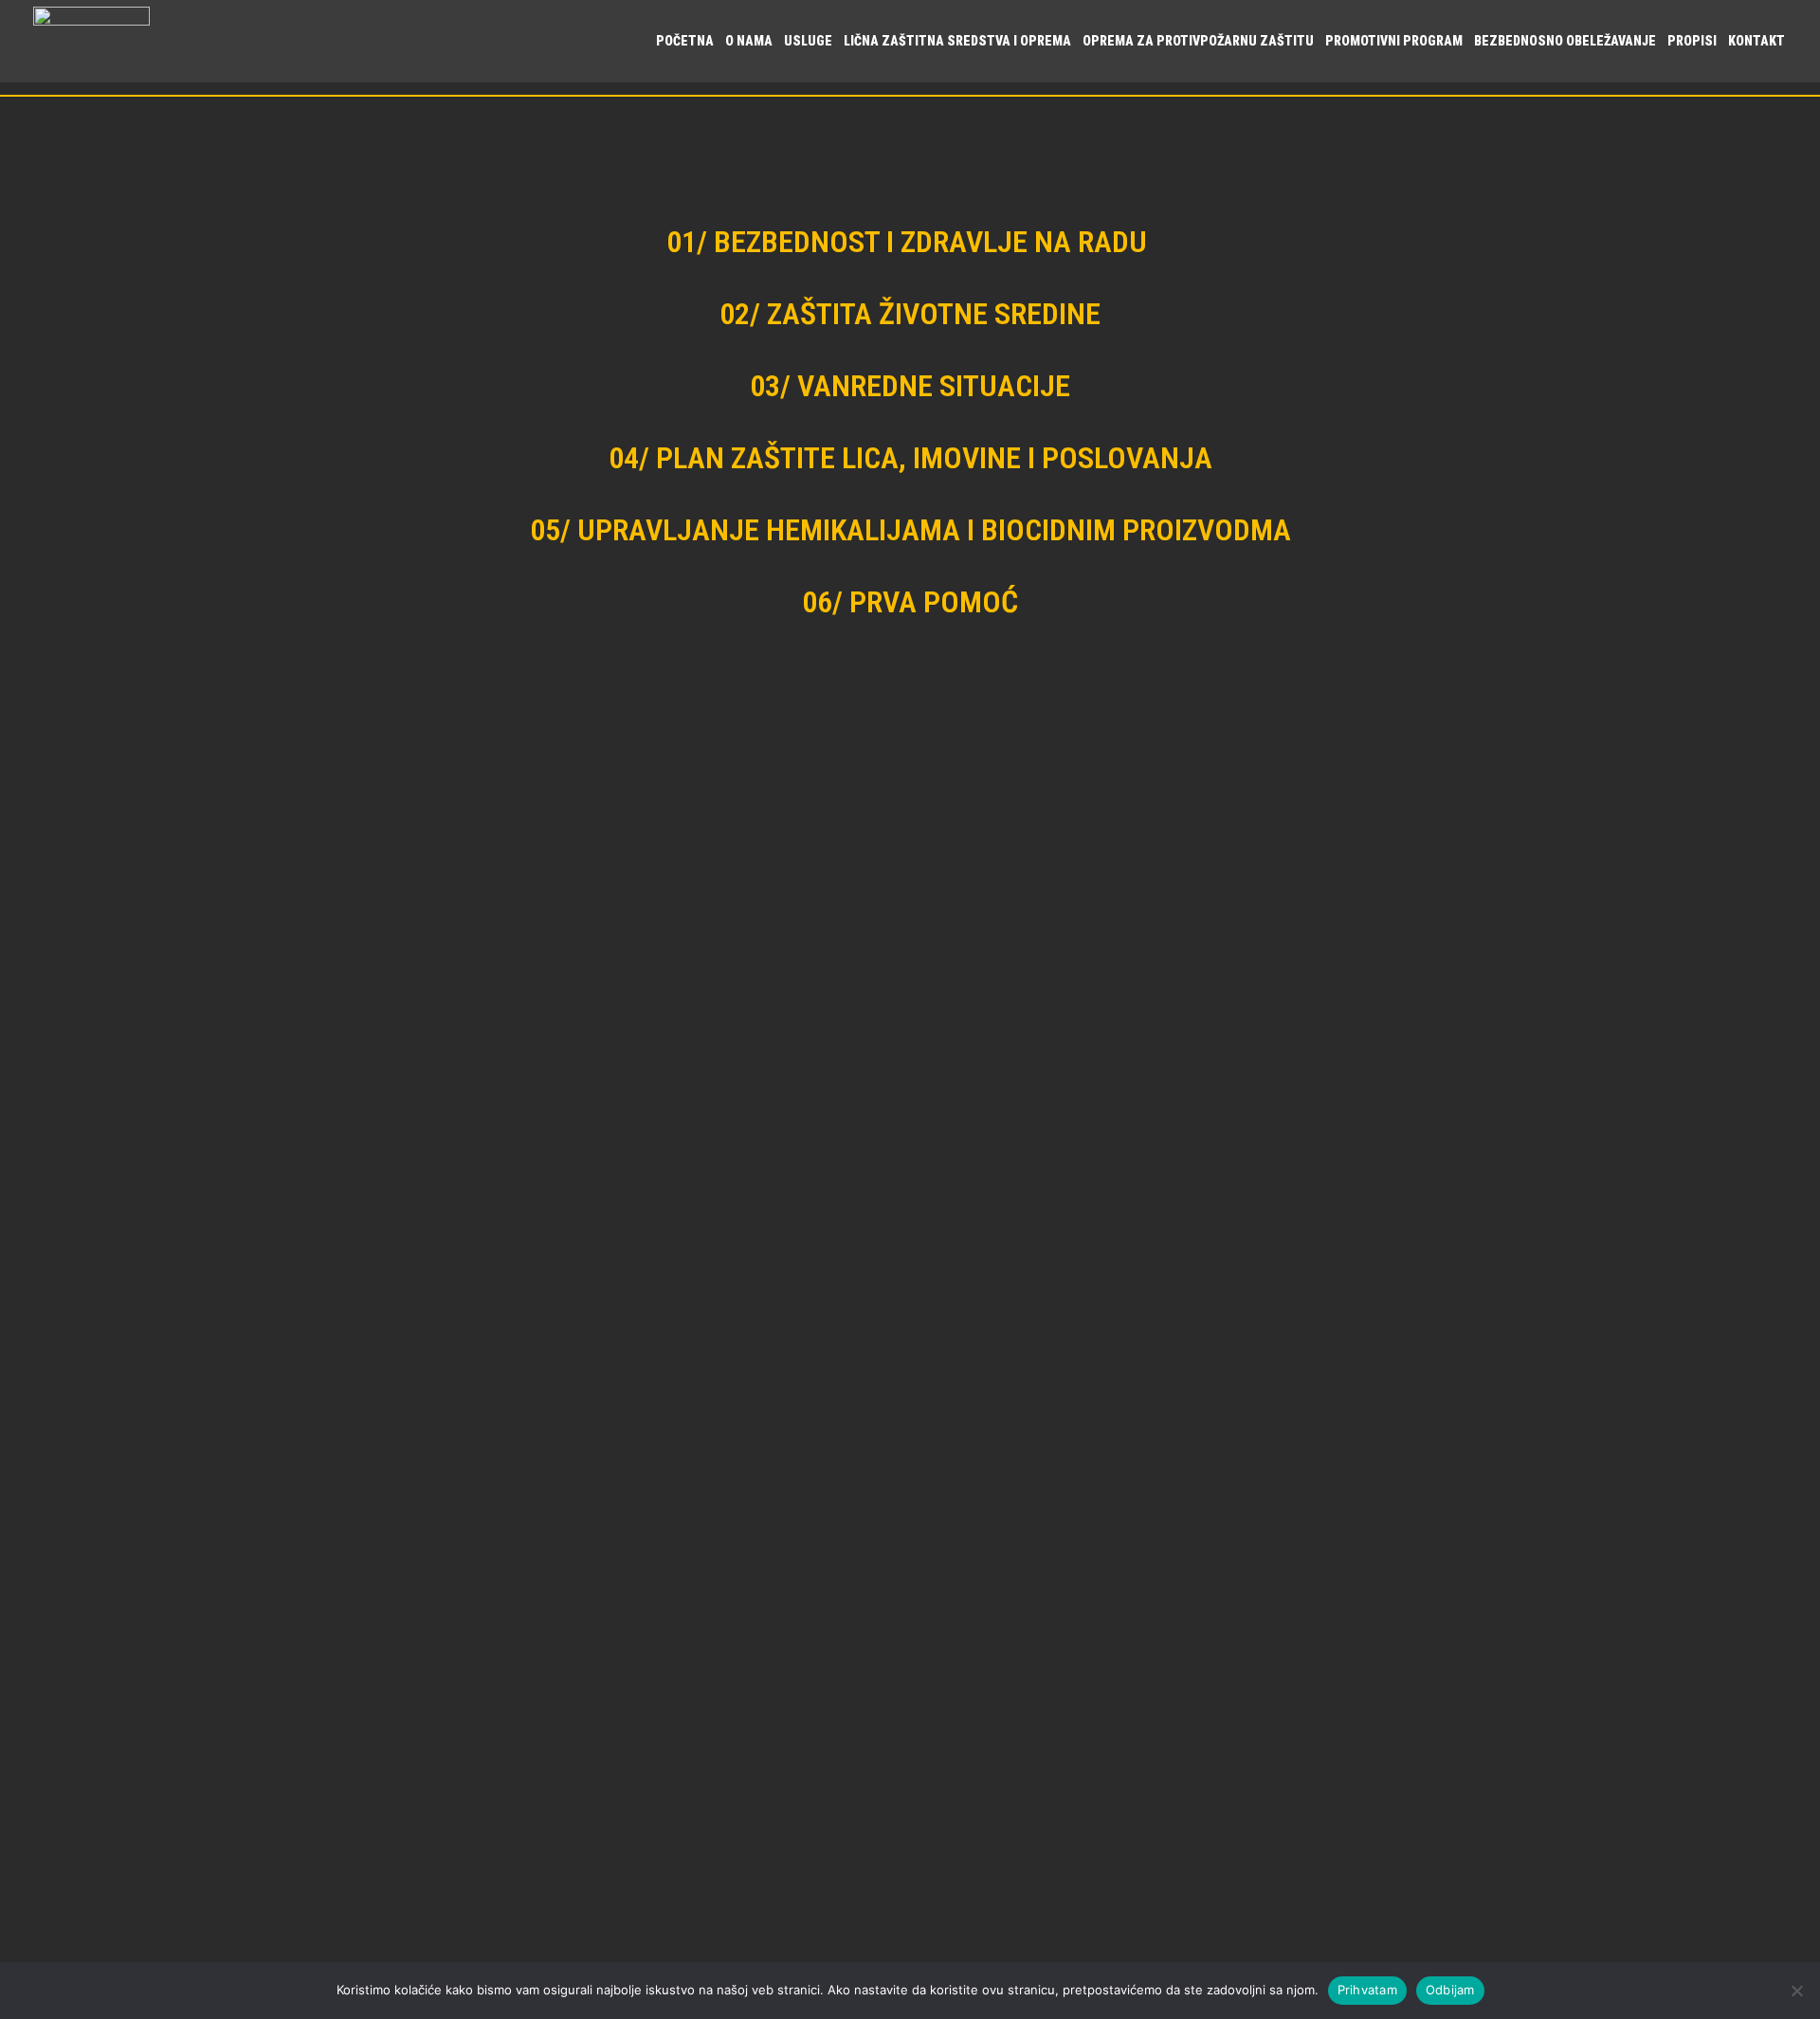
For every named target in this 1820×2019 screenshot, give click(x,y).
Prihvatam (1367, 1990)
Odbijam (1450, 1990)
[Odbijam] (1796, 1991)
